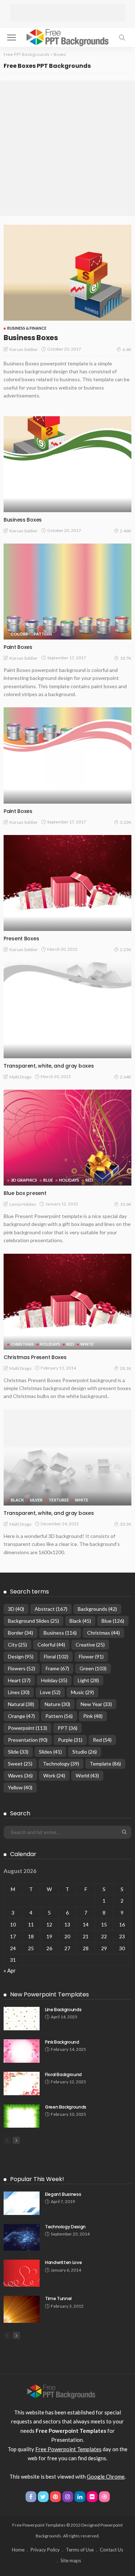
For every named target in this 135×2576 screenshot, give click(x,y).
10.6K (126, 1204)
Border (21, 1633)
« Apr (10, 1970)
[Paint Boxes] (67, 592)
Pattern (43, 634)
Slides (50, 1752)
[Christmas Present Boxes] (67, 1302)
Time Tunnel (58, 2298)
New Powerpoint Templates (49, 1994)
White (87, 1344)
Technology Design (65, 2227)
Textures (59, 1500)
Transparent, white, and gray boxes (49, 1066)
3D (16, 1609)
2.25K (126, 949)
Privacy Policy (45, 2550)
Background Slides (33, 1621)
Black (17, 1500)
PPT (67, 1728)
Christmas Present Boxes (35, 1357)
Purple (70, 1740)
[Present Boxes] (67, 883)
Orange (21, 1716)
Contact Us (111, 2550)
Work (54, 1775)
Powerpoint (28, 1728)
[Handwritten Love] (22, 2273)
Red (89, 1180)
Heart (19, 1680)
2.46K (126, 531)
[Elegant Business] (22, 2203)
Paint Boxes (18, 647)
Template (105, 1764)
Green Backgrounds (66, 2107)
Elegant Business (63, 2194)
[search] (122, 38)
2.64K (126, 1077)
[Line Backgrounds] (22, 2019)
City (17, 1645)
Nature (57, 1704)
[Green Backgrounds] (22, 2116)
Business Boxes (31, 338)
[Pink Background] (22, 2051)
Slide (18, 1752)
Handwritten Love (63, 2262)
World (87, 1775)
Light (88, 1680)
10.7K (126, 658)
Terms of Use (80, 2550)
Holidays (69, 1180)
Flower (91, 1656)
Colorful (51, 1645)
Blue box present (25, 1193)
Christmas (22, 1344)
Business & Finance (27, 328)
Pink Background (62, 2042)
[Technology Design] (22, 2237)
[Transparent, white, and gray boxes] (67, 1010)
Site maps (71, 2560)
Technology (61, 1764)
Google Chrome (106, 2476)
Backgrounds (97, 1609)
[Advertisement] (68, 13)
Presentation (28, 1740)
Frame (57, 1668)
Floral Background (63, 2074)
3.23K (126, 822)
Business (60, 1633)
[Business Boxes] (67, 272)
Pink (93, 1716)
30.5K (126, 1524)
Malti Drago (20, 1077)
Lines (19, 1692)
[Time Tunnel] (22, 2309)
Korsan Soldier (24, 349)
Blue (48, 1180)
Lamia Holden (23, 1204)
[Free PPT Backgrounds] (61, 2391)
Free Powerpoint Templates (68, 2449)
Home (18, 2550)
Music (82, 1692)
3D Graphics (24, 1180)
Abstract (51, 1609)
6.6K (127, 349)
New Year (96, 1704)
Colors (19, 634)
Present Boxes (21, 938)
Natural (21, 1704)
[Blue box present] (67, 1138)
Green (93, 1668)
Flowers (22, 1668)
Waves (20, 1775)
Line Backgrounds (63, 2010)
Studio (85, 1752)
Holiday (54, 1680)
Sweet (20, 1764)
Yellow (20, 1787)
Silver (36, 1500)
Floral (56, 1656)
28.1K (126, 1368)
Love (50, 1692)
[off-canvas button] (12, 38)
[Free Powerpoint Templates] (67, 37)
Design (21, 1656)
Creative (90, 1645)
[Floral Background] (22, 2083)
